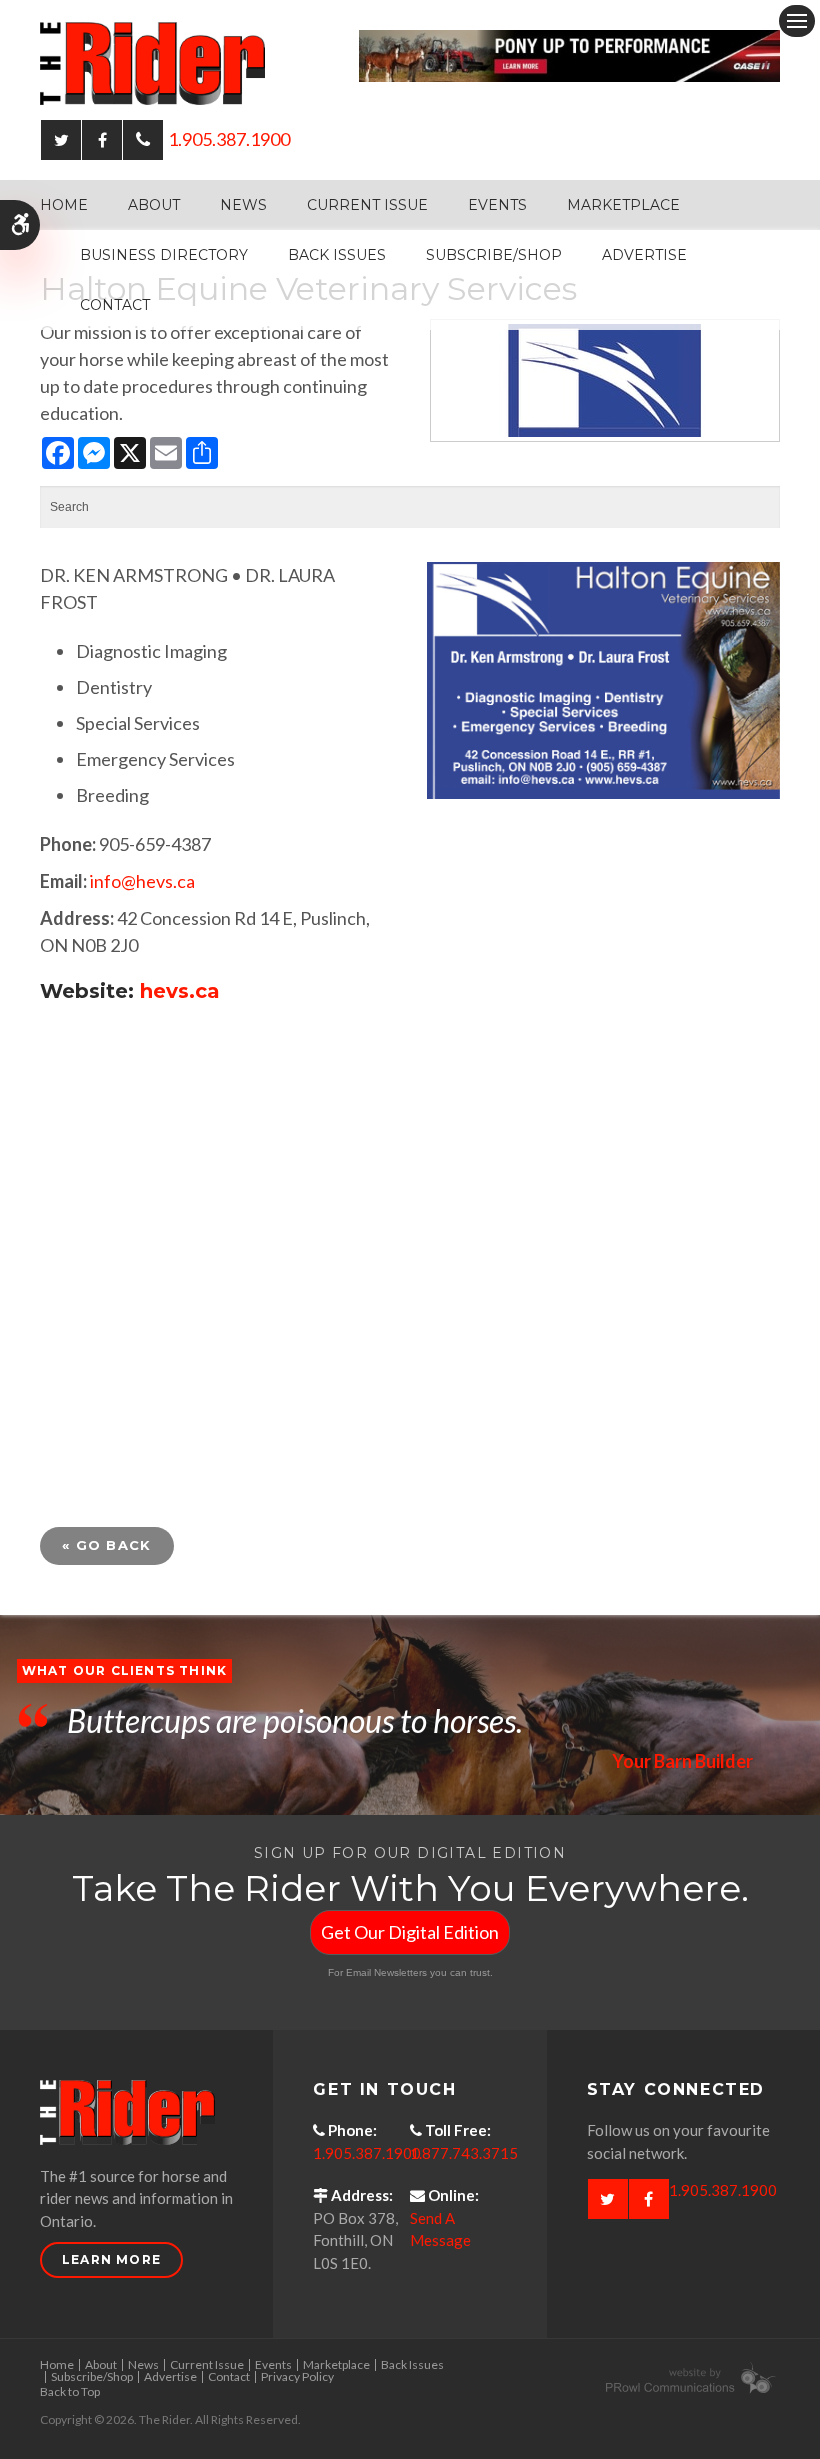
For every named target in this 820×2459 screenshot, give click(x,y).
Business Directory (164, 255)
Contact (115, 305)
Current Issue (367, 205)
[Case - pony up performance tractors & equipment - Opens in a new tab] (569, 54)
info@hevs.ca (142, 881)
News (243, 205)
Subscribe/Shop (494, 255)
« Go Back (107, 1545)
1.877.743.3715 (464, 2153)
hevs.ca (180, 991)
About (154, 205)
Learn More (111, 2259)
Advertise (644, 255)
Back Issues (337, 255)
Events (497, 205)
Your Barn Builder (682, 1761)
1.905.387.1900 (229, 139)
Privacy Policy (297, 2376)
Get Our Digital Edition (410, 1932)
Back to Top (70, 2391)
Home (64, 205)
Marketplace (623, 205)
